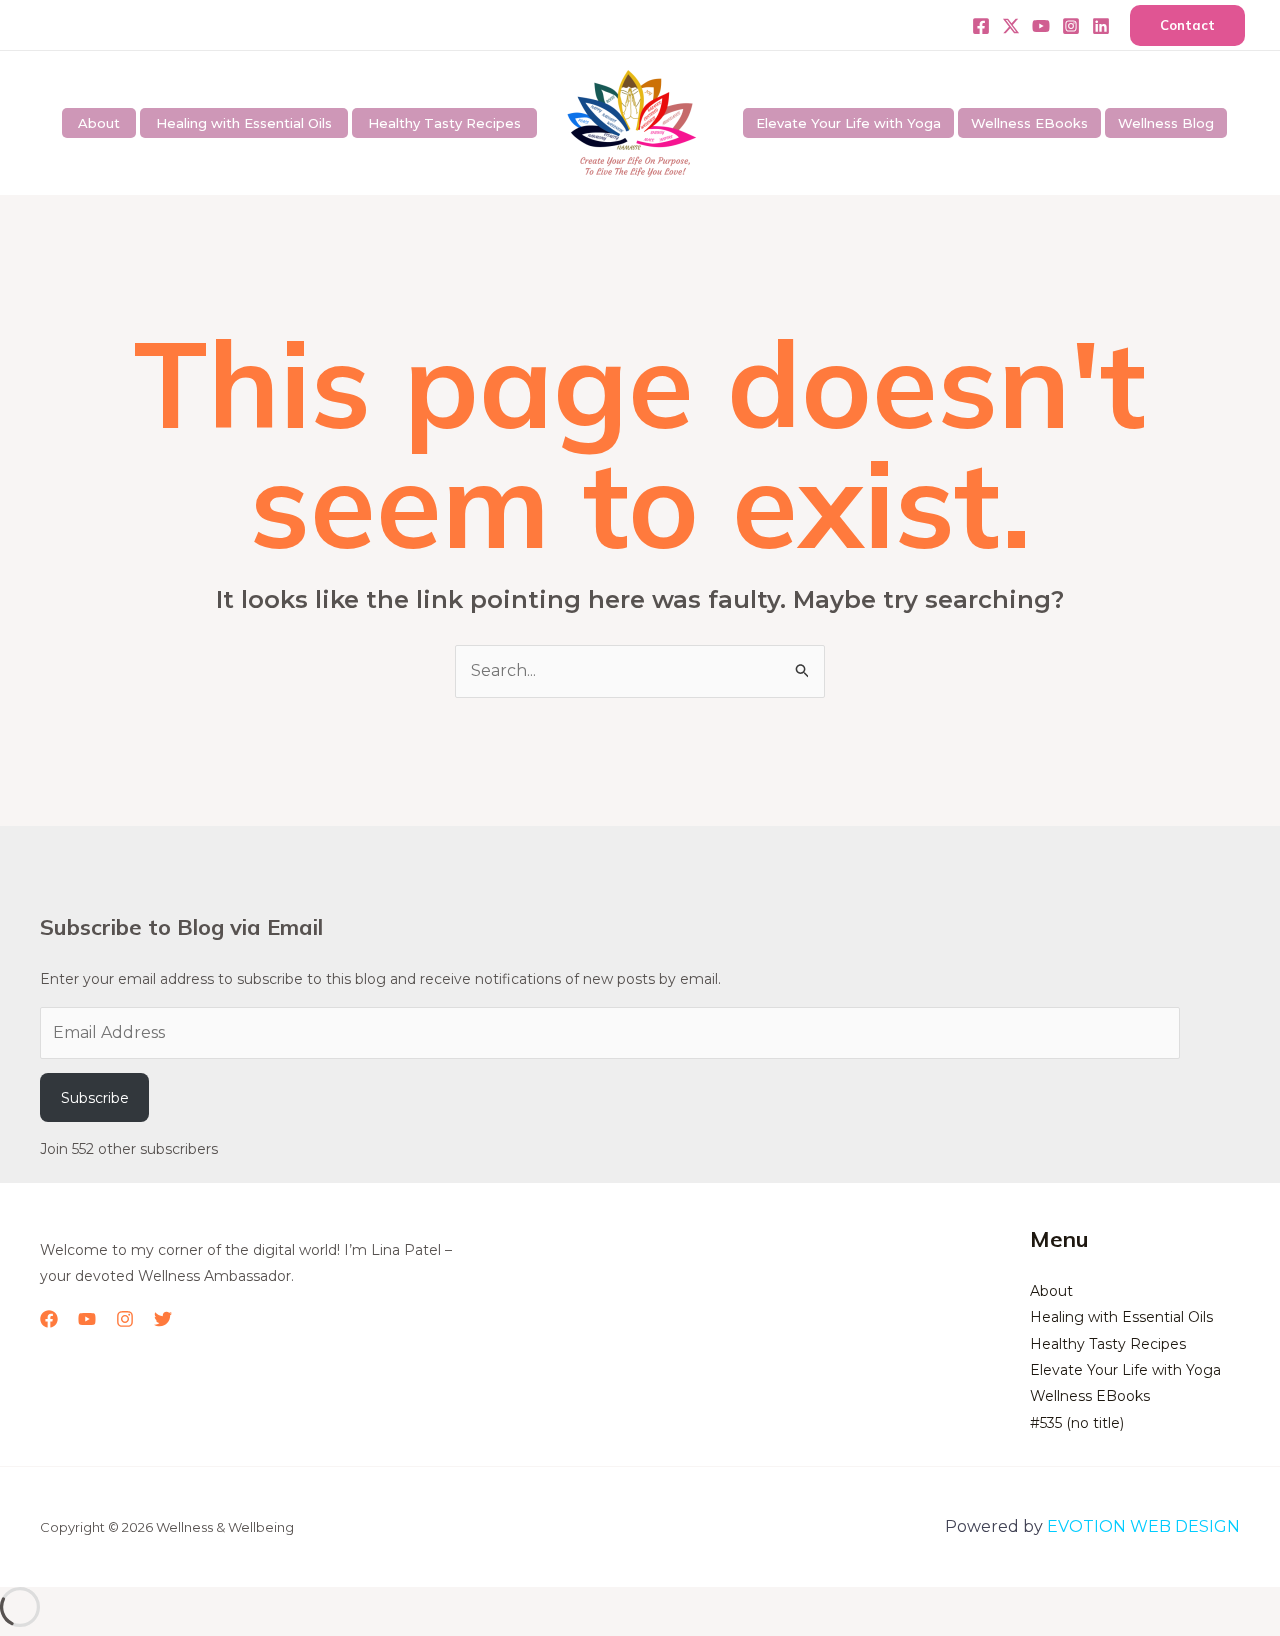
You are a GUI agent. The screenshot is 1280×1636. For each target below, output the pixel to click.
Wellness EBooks (1029, 123)
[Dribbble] (1101, 26)
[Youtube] (1041, 26)
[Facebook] (981, 26)
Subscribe (95, 1098)
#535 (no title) (1077, 1423)
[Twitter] (1011, 26)
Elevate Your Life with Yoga (848, 123)
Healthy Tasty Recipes (444, 123)
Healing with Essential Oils (244, 123)
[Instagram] (1071, 26)
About (99, 123)
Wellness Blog (1166, 123)
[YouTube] (87, 1319)
